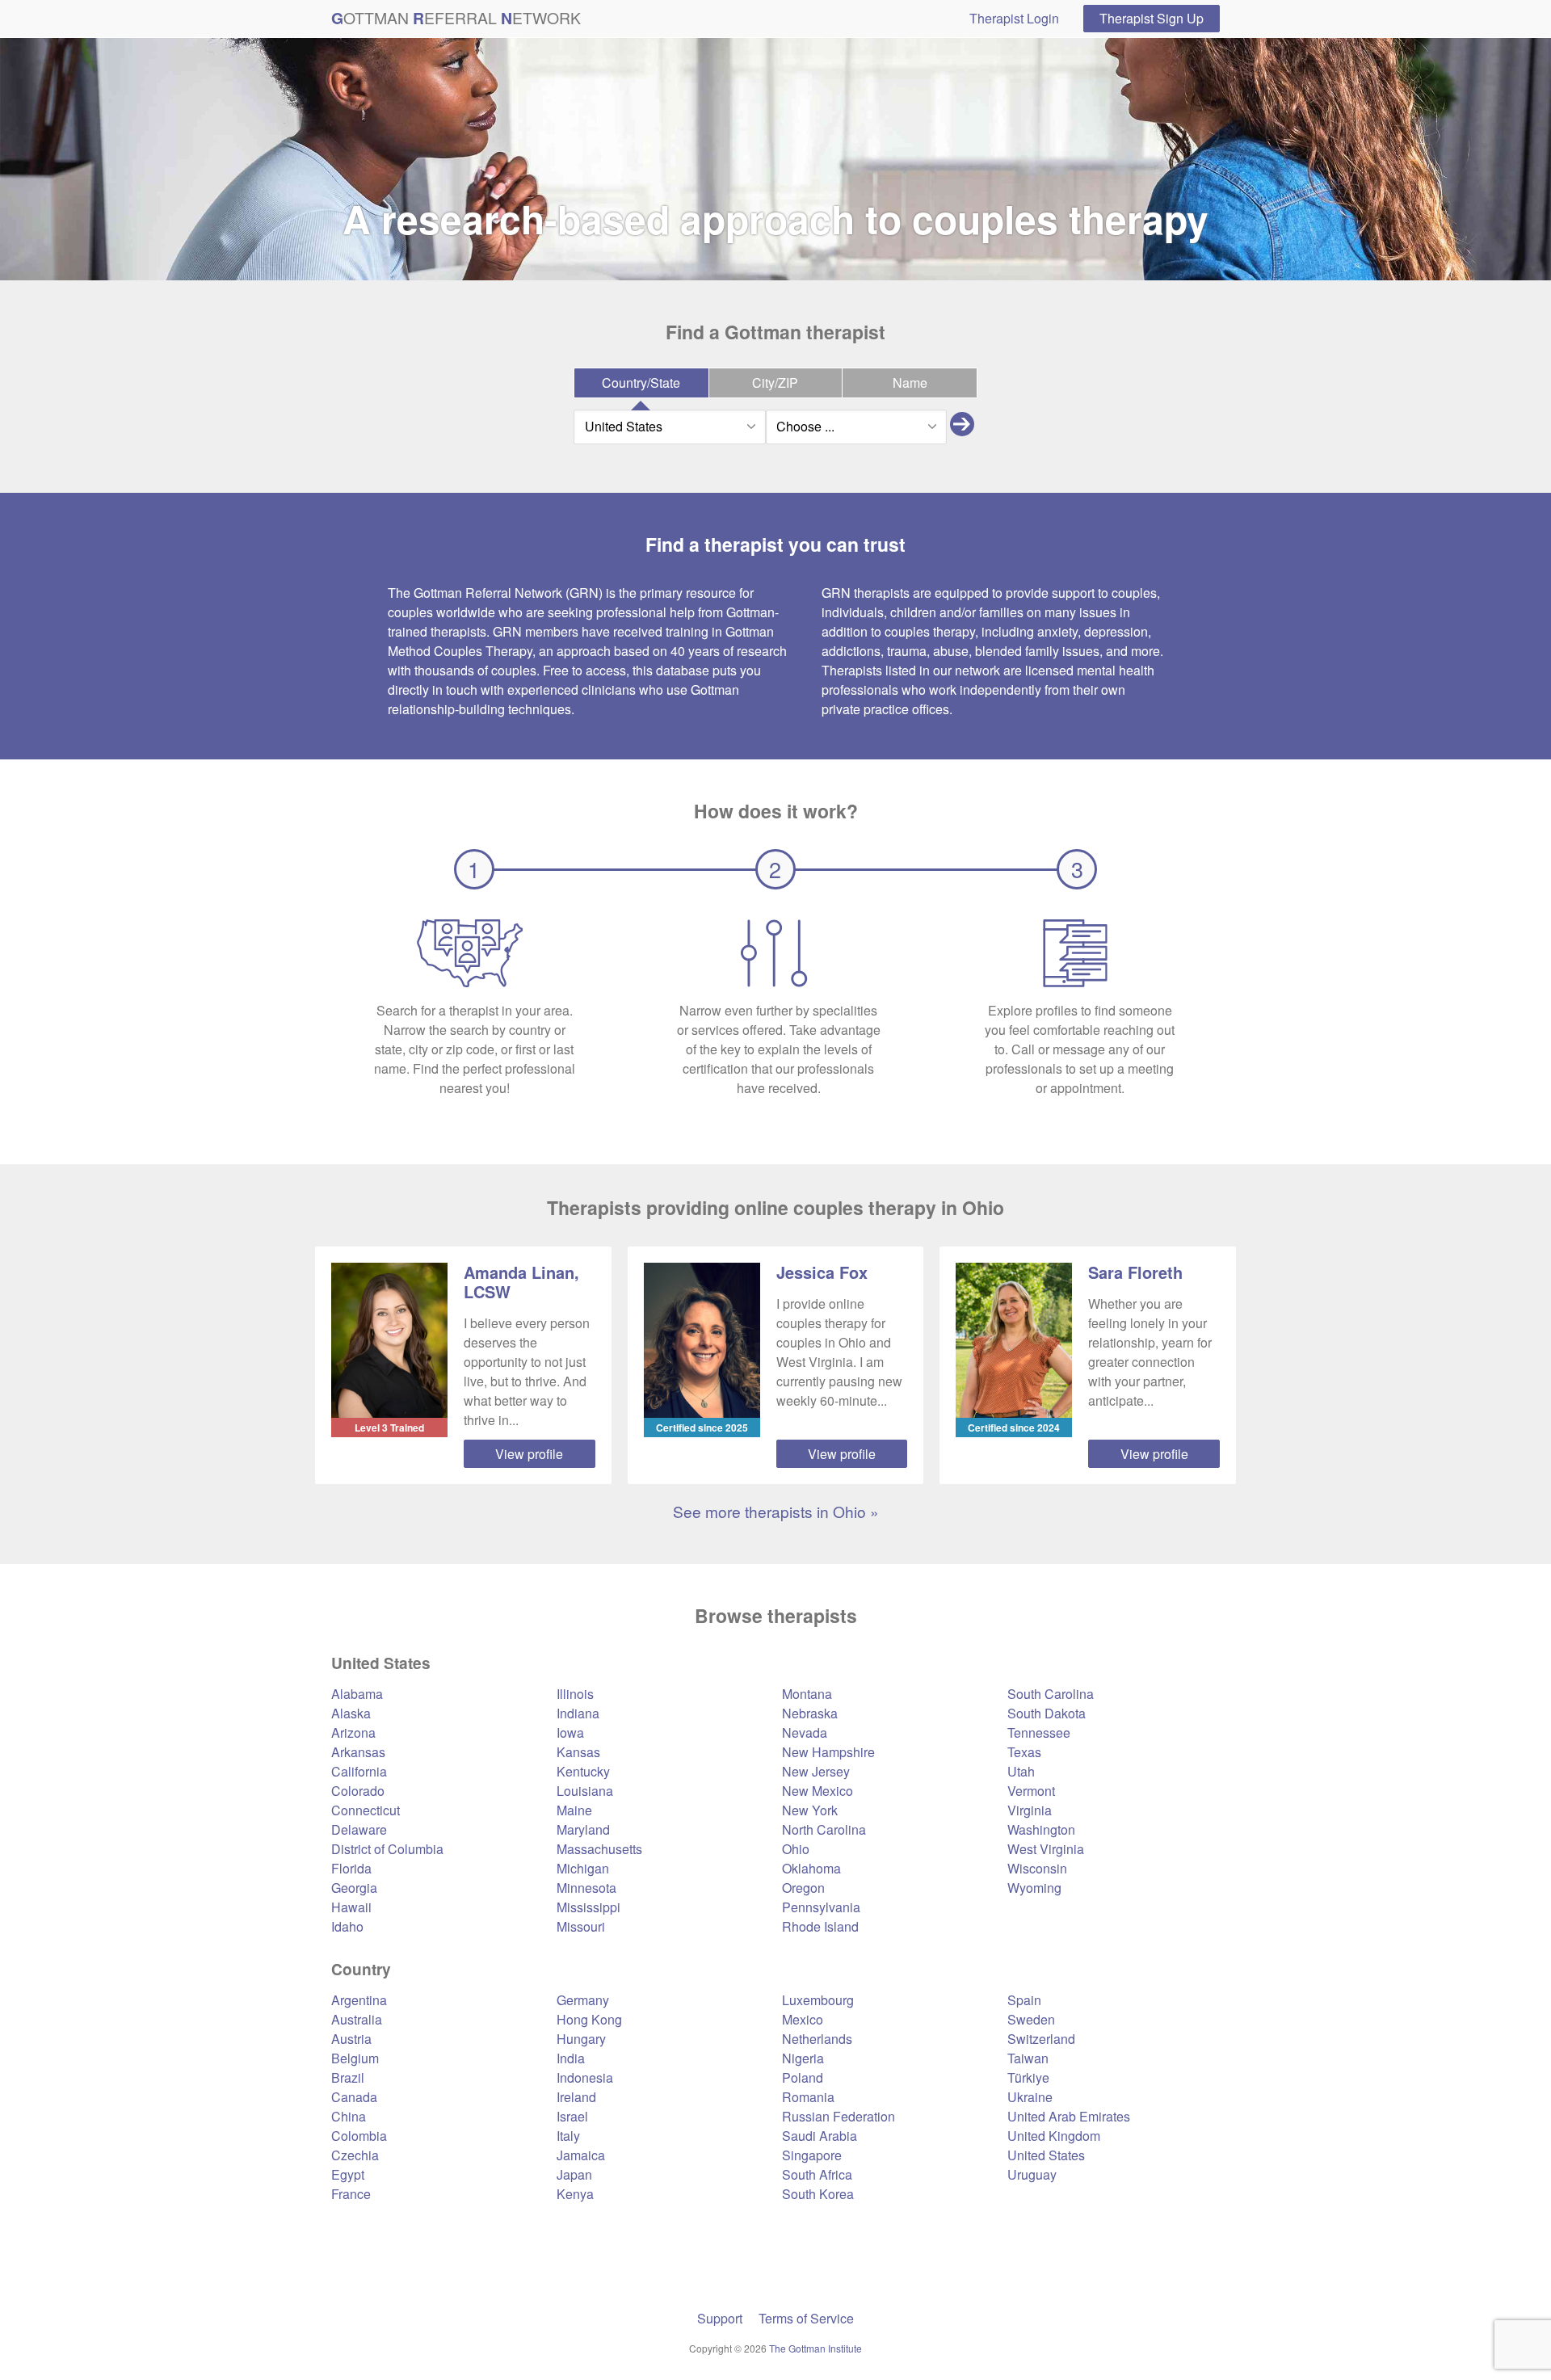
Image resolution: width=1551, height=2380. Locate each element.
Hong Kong (589, 2019)
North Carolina (824, 1829)
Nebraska (810, 1713)
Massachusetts (599, 1849)
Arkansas (358, 1752)
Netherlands (817, 2039)
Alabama (357, 1694)
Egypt (348, 2174)
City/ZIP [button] (775, 383)
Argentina (359, 2000)
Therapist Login (1014, 18)
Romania (808, 2097)
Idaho (347, 1926)
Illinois (575, 1694)
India (571, 2058)
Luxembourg (818, 2000)
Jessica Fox (822, 1272)
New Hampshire (828, 1752)
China (349, 2116)
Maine (574, 1810)
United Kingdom (1054, 2136)
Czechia (355, 2155)
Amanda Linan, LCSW (521, 1282)
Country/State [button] (641, 383)
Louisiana (585, 1791)
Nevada (805, 1732)
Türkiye (1028, 2077)
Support (720, 2318)
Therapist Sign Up (1152, 18)
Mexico (803, 2019)
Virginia (1030, 1810)
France (351, 2194)
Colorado (358, 1791)
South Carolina (1051, 1694)
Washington (1041, 1829)
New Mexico (818, 1791)
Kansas (578, 1752)
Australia (357, 2019)
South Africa (817, 2174)
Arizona (353, 1732)
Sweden (1031, 2019)
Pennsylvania (821, 1907)
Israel (572, 2116)
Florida (351, 1868)
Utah (1021, 1771)
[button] (962, 427)
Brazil (348, 2077)
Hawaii (351, 1907)
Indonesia (585, 2077)
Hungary (581, 2039)
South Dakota (1047, 1713)
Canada (354, 2097)
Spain (1024, 2000)
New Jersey (816, 1771)
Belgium (355, 2058)
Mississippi (588, 1907)
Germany (583, 2000)
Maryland (583, 1829)
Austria (351, 2039)
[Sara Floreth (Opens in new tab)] (1014, 1340)
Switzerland (1041, 2039)
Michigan (583, 1868)
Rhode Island (820, 1926)
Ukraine (1030, 2097)
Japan (574, 2174)
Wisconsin (1037, 1868)
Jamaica (581, 2155)
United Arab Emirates (1069, 2116)
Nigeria (803, 2058)
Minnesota (586, 1888)
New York (810, 1810)
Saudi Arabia (820, 2136)
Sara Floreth (1135, 1272)
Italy (568, 2136)
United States (1046, 2155)
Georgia (354, 1888)
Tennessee (1039, 1732)
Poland (803, 2077)
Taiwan (1028, 2058)
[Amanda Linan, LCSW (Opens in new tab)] (389, 1340)
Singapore (812, 2155)
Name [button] (910, 383)
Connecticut (366, 1810)
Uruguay (1032, 2174)
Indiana (578, 1713)
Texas (1024, 1752)
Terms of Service (806, 2318)
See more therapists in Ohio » (776, 1511)
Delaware (359, 1829)
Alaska (351, 1713)
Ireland (576, 2097)
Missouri (581, 1926)
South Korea (818, 2194)
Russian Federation (839, 2116)
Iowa (570, 1732)
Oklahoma (811, 1868)
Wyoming (1034, 1888)
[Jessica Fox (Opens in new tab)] (702, 1340)
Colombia (359, 2136)
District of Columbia (387, 1849)
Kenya (575, 2194)
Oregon (803, 1888)
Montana (807, 1694)
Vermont (1031, 1791)
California (359, 1771)
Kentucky (583, 1771)
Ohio (796, 1849)
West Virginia (1046, 1849)
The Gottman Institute (815, 2348)
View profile (529, 1454)
